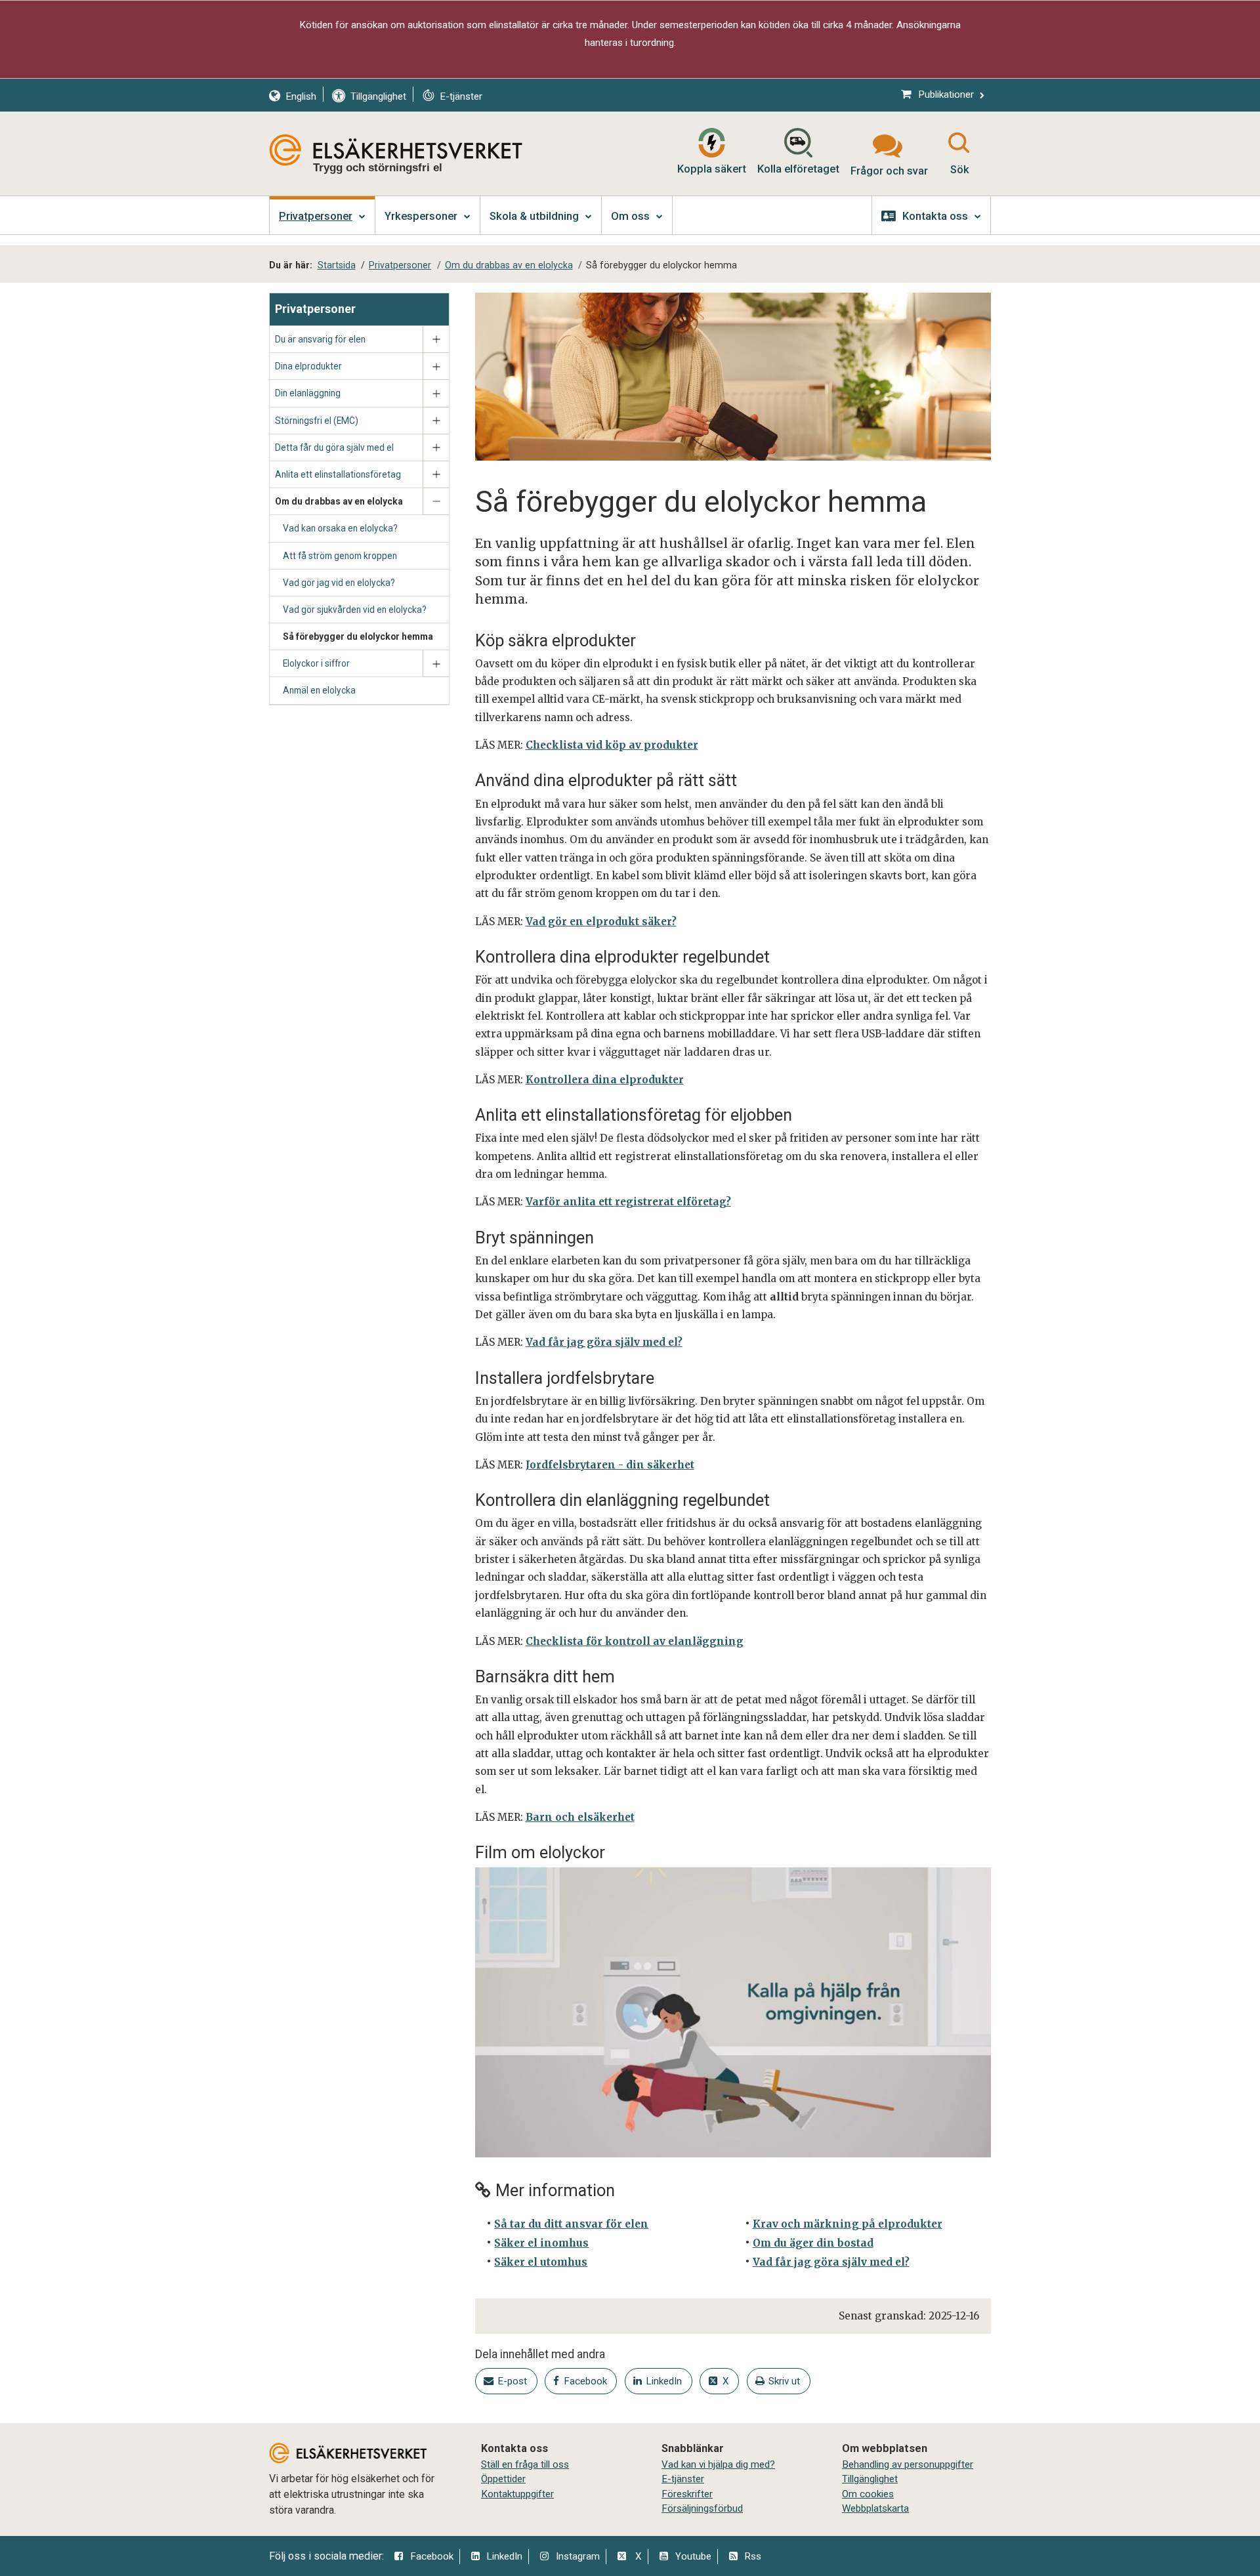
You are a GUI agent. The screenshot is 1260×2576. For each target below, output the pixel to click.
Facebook (432, 2556)
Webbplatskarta (875, 2508)
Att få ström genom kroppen (340, 556)
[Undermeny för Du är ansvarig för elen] (436, 340)
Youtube (693, 2556)
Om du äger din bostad (813, 2243)
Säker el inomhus (541, 2243)
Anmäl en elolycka (319, 690)
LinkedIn (504, 2556)
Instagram (578, 2556)
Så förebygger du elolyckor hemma (358, 636)
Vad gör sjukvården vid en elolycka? (355, 610)
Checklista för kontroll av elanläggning (635, 1641)
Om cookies (868, 2494)
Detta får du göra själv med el (334, 447)
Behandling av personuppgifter (908, 2464)
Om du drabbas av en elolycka (339, 501)
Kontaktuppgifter (517, 2494)
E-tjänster (683, 2479)
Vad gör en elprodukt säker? (601, 922)
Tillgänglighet (870, 2479)
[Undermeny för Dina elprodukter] (436, 366)
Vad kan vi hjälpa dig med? (718, 2464)
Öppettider (503, 2479)
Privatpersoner (315, 309)
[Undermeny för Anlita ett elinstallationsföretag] (436, 475)
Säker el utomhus (541, 2262)
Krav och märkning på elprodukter (848, 2224)
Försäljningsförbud (702, 2508)
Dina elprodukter (308, 366)
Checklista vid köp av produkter (612, 745)
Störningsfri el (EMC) (317, 421)
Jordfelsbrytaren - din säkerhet (610, 1465)
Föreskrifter (687, 2494)
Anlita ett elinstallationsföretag (338, 474)
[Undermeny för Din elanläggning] (436, 393)
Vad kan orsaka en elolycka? (340, 528)
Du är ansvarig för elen (320, 339)
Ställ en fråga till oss (525, 2464)
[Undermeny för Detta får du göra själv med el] (436, 448)
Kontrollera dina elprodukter (605, 1080)
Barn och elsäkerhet (580, 1817)
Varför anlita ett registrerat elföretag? (628, 1202)
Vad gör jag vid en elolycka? (339, 583)
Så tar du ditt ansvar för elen (571, 2224)
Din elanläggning (308, 393)
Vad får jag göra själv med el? (604, 1342)
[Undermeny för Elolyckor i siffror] (436, 664)
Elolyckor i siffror (316, 663)
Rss (753, 2556)
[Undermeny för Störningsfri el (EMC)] (436, 421)
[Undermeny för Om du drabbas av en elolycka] (436, 502)
